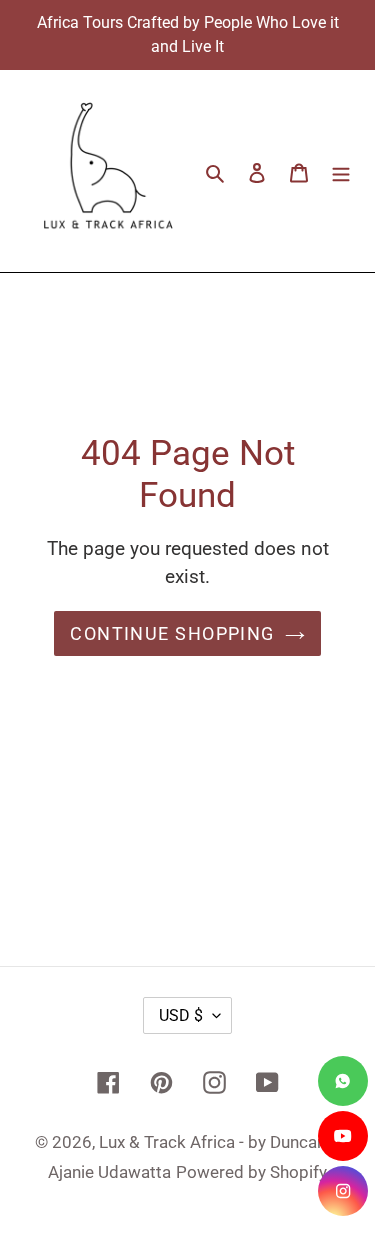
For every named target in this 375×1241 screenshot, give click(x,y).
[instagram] (343, 1191)
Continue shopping (172, 633)
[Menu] (341, 171)
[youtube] (343, 1136)
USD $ (181, 1015)
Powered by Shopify (251, 1172)
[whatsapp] (343, 1081)
